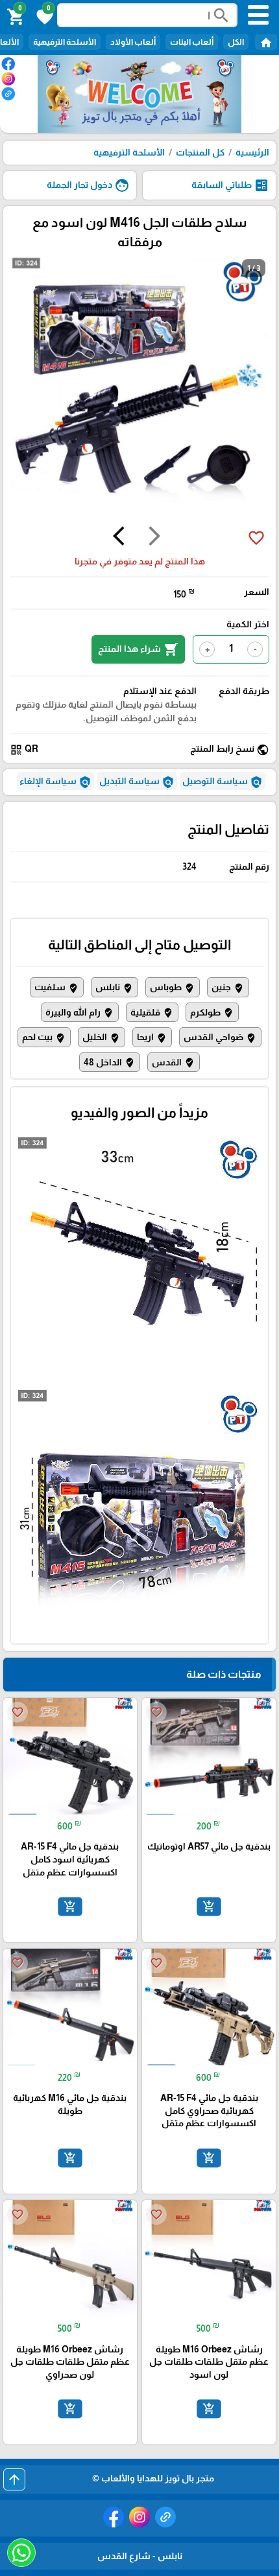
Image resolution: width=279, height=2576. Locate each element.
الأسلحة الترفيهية (65, 42)
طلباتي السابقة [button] (230, 185)
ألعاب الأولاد (133, 42)
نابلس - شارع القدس (140, 2556)
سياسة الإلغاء (55, 782)
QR (24, 749)
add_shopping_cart (209, 1907)
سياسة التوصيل (223, 782)
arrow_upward (14, 2479)
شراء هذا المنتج (138, 649)
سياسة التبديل (137, 782)
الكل (236, 42)
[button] (43, 16)
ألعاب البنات (192, 42)
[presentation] (154, 538)
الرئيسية (252, 152)
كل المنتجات (200, 152)
